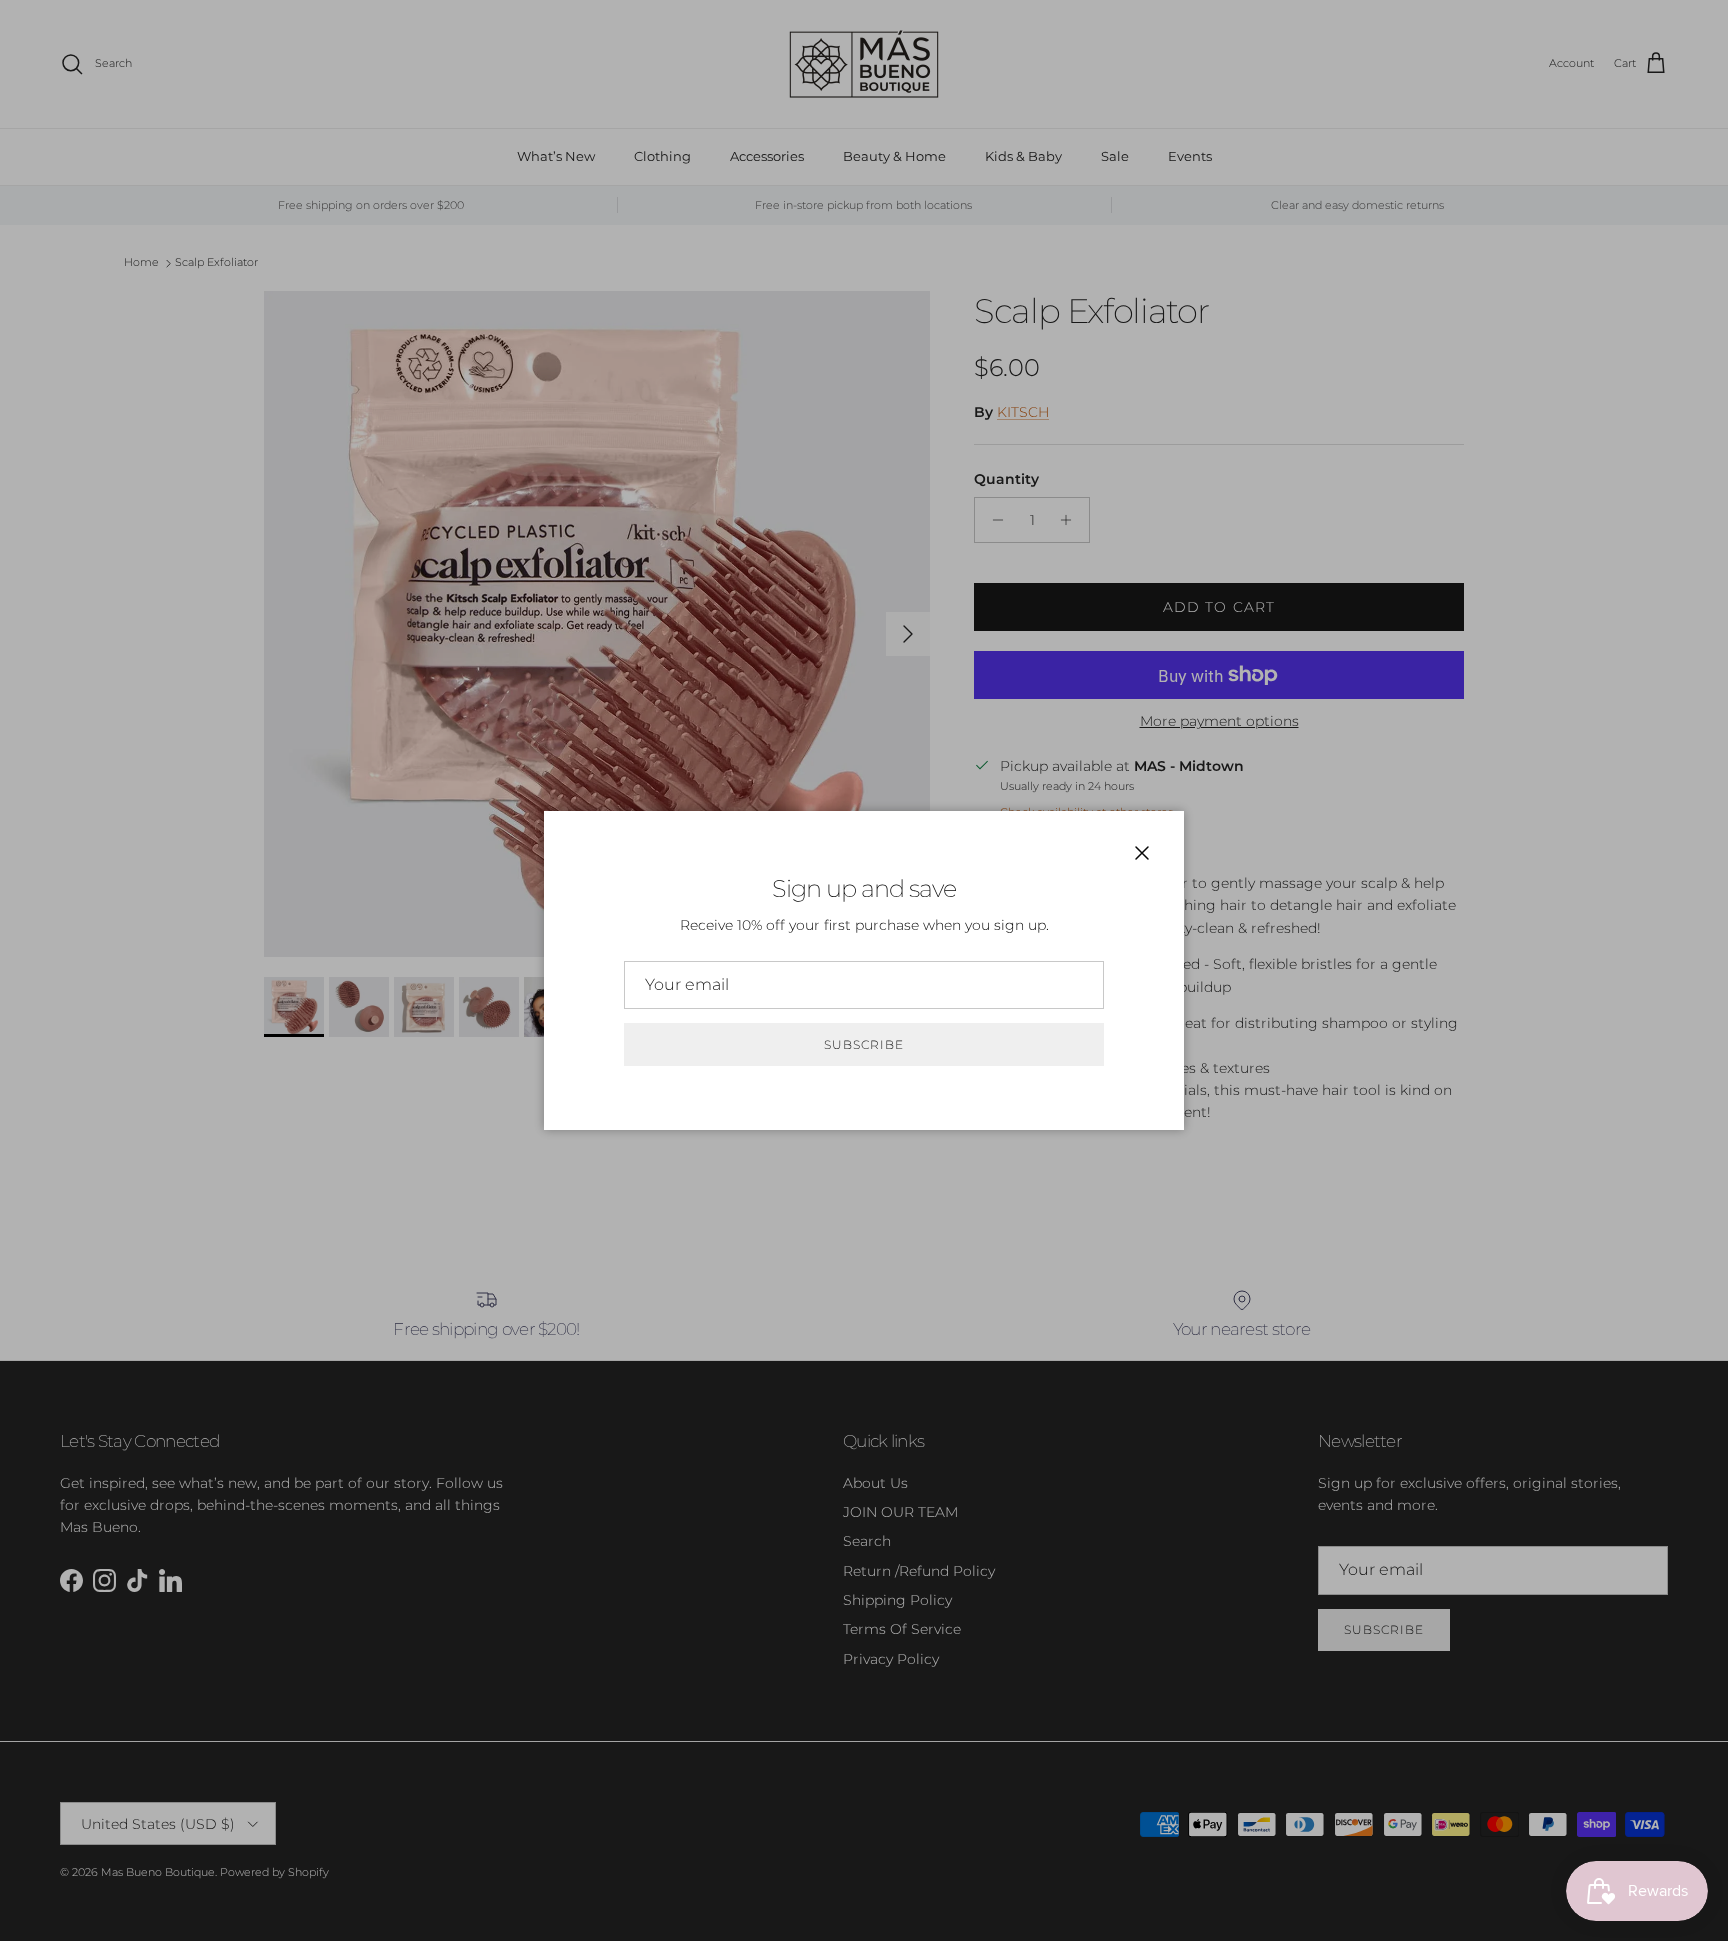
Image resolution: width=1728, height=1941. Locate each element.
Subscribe (864, 1044)
